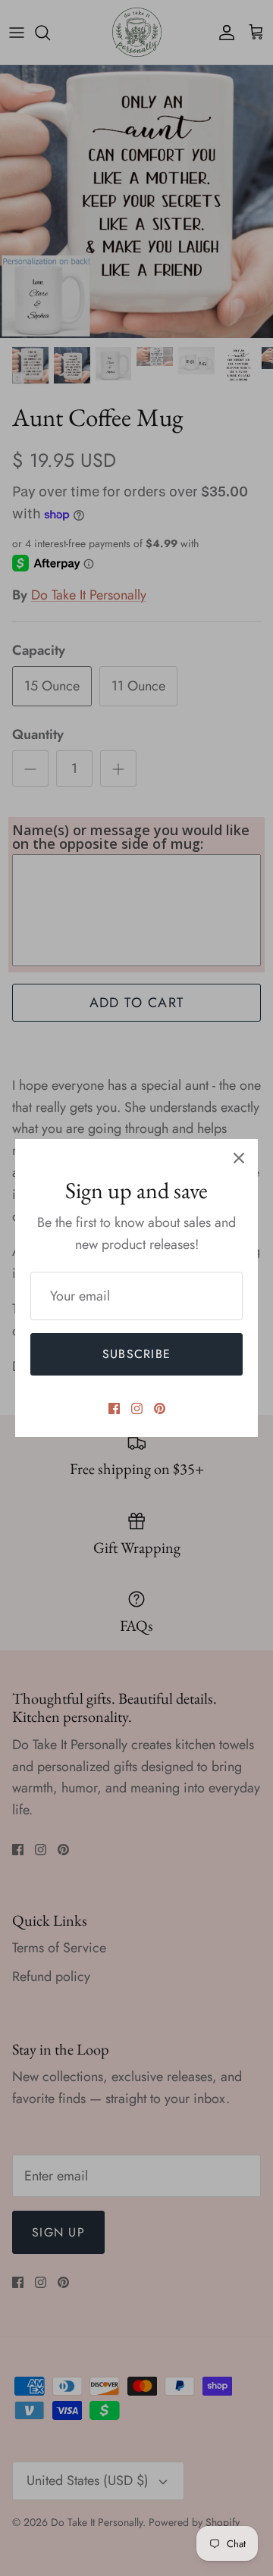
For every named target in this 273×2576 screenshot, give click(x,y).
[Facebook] (114, 1409)
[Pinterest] (160, 1409)
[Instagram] (137, 1409)
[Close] (239, 1158)
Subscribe (137, 1354)
